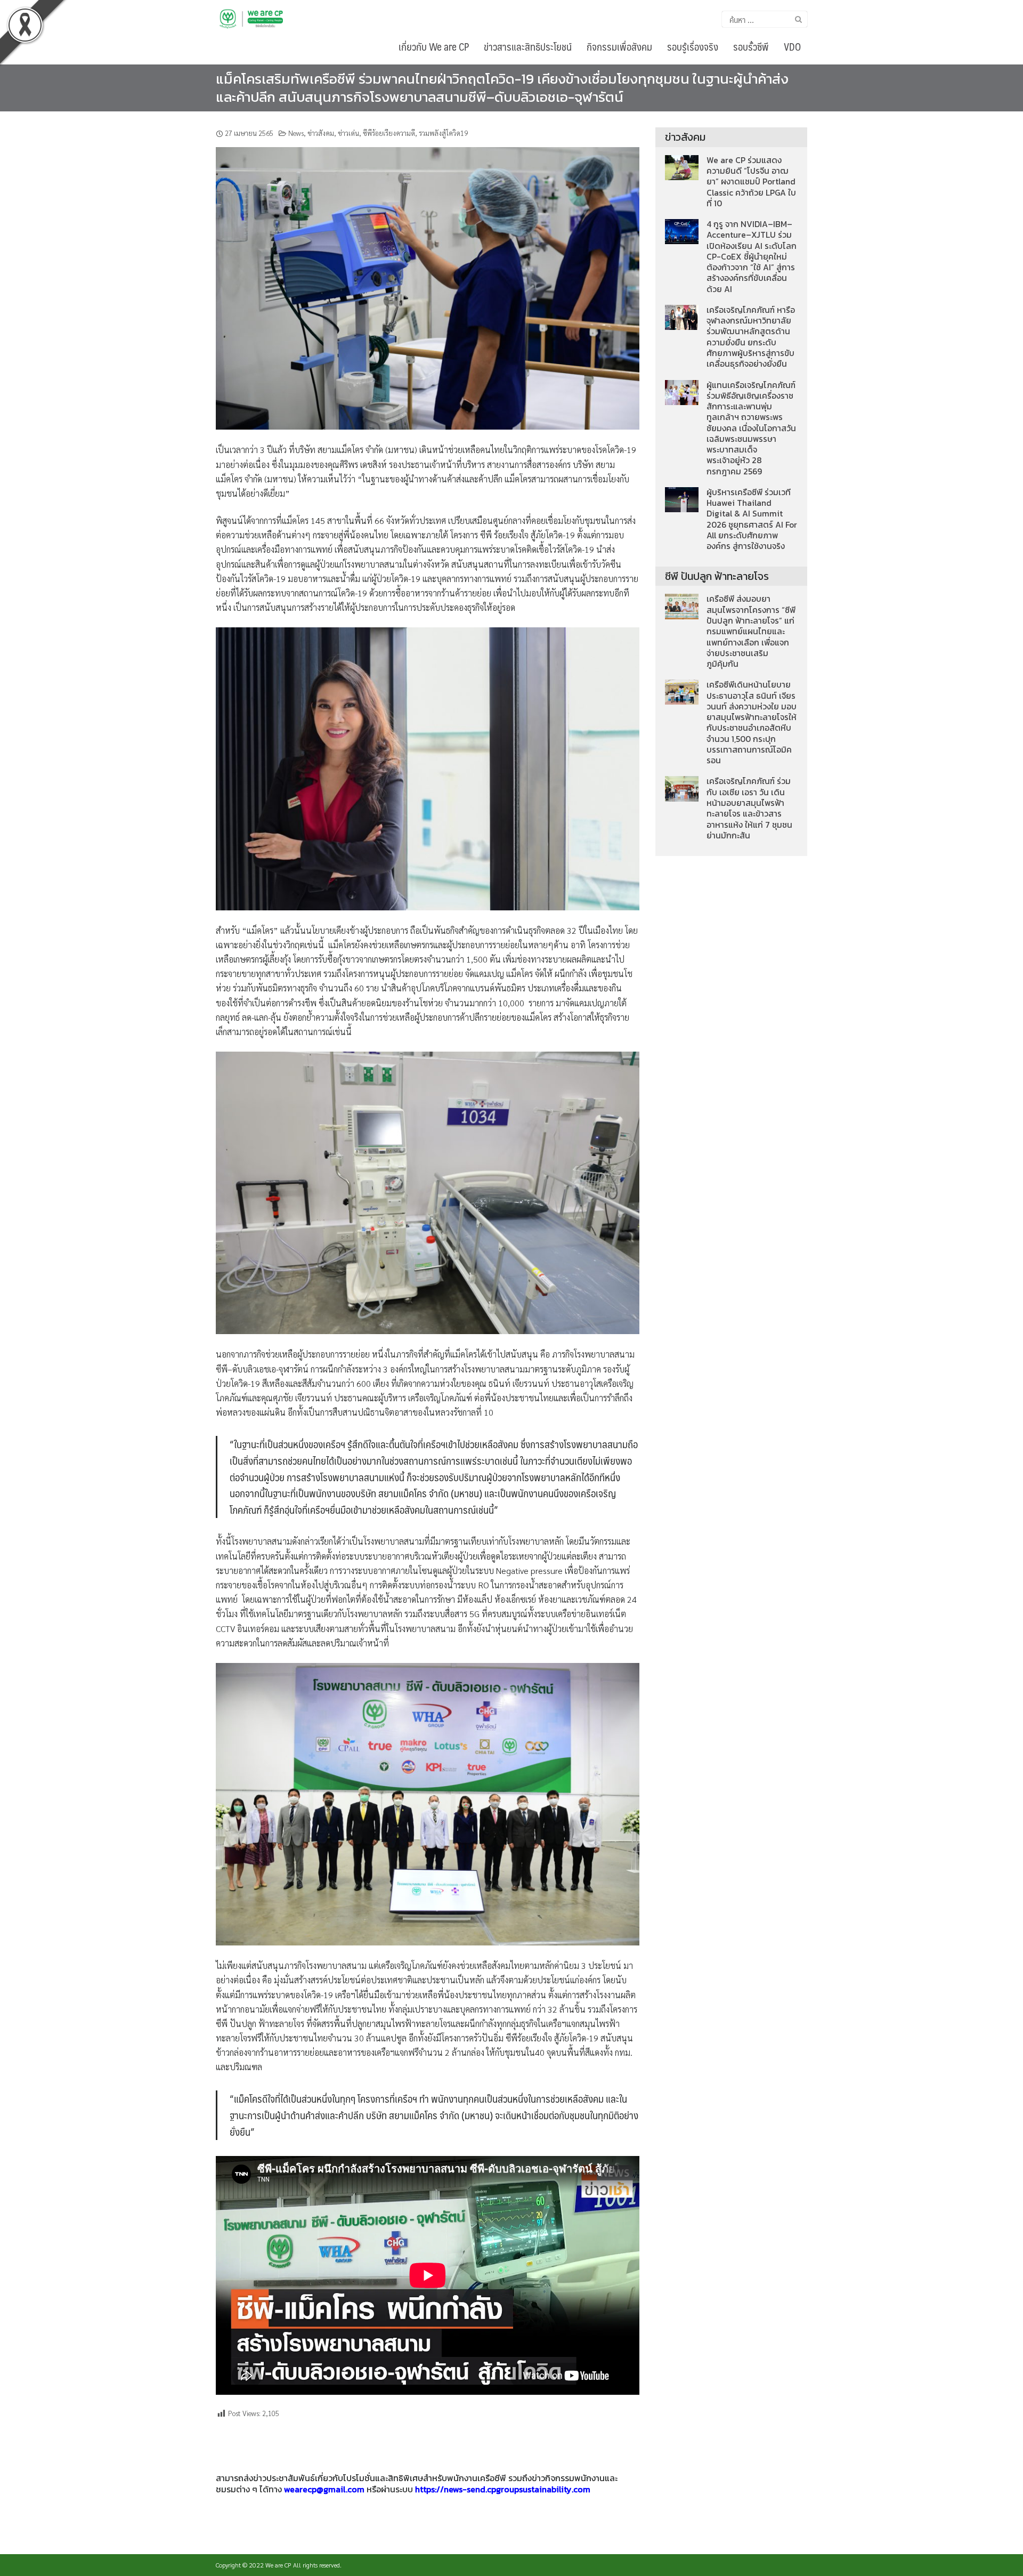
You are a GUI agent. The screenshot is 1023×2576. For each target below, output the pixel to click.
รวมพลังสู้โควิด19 (443, 133)
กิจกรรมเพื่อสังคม (619, 46)
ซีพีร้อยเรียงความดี (389, 133)
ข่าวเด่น (348, 133)
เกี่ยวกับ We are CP (434, 46)
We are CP (278, 2565)
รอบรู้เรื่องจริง (693, 46)
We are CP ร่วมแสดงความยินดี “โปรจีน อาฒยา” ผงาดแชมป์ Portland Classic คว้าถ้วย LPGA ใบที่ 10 (751, 182)
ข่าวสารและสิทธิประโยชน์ (528, 46)
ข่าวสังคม (321, 133)
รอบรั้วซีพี (751, 46)
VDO (792, 46)
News (296, 133)
